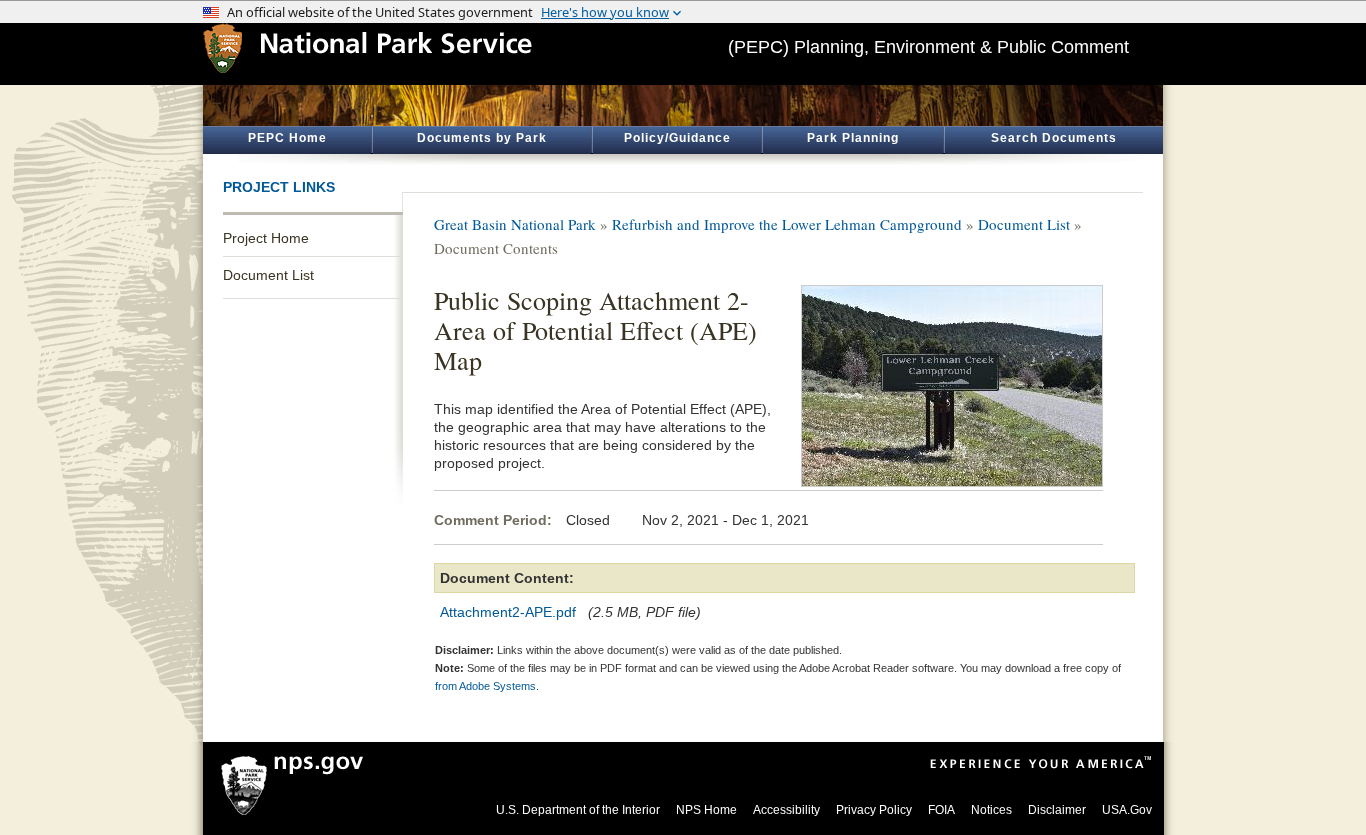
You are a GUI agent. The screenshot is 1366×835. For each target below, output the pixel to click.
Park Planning (853, 138)
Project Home (266, 238)
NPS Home (706, 810)
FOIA (941, 810)
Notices (991, 810)
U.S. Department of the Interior (578, 810)
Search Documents (1054, 138)
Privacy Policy (874, 810)
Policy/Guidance (677, 138)
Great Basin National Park (515, 224)
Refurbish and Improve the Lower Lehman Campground (787, 224)
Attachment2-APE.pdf (508, 612)
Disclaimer (1057, 810)
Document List (268, 275)
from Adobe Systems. (487, 686)
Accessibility (786, 810)
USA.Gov (1127, 810)
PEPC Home (287, 138)
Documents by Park (482, 138)
